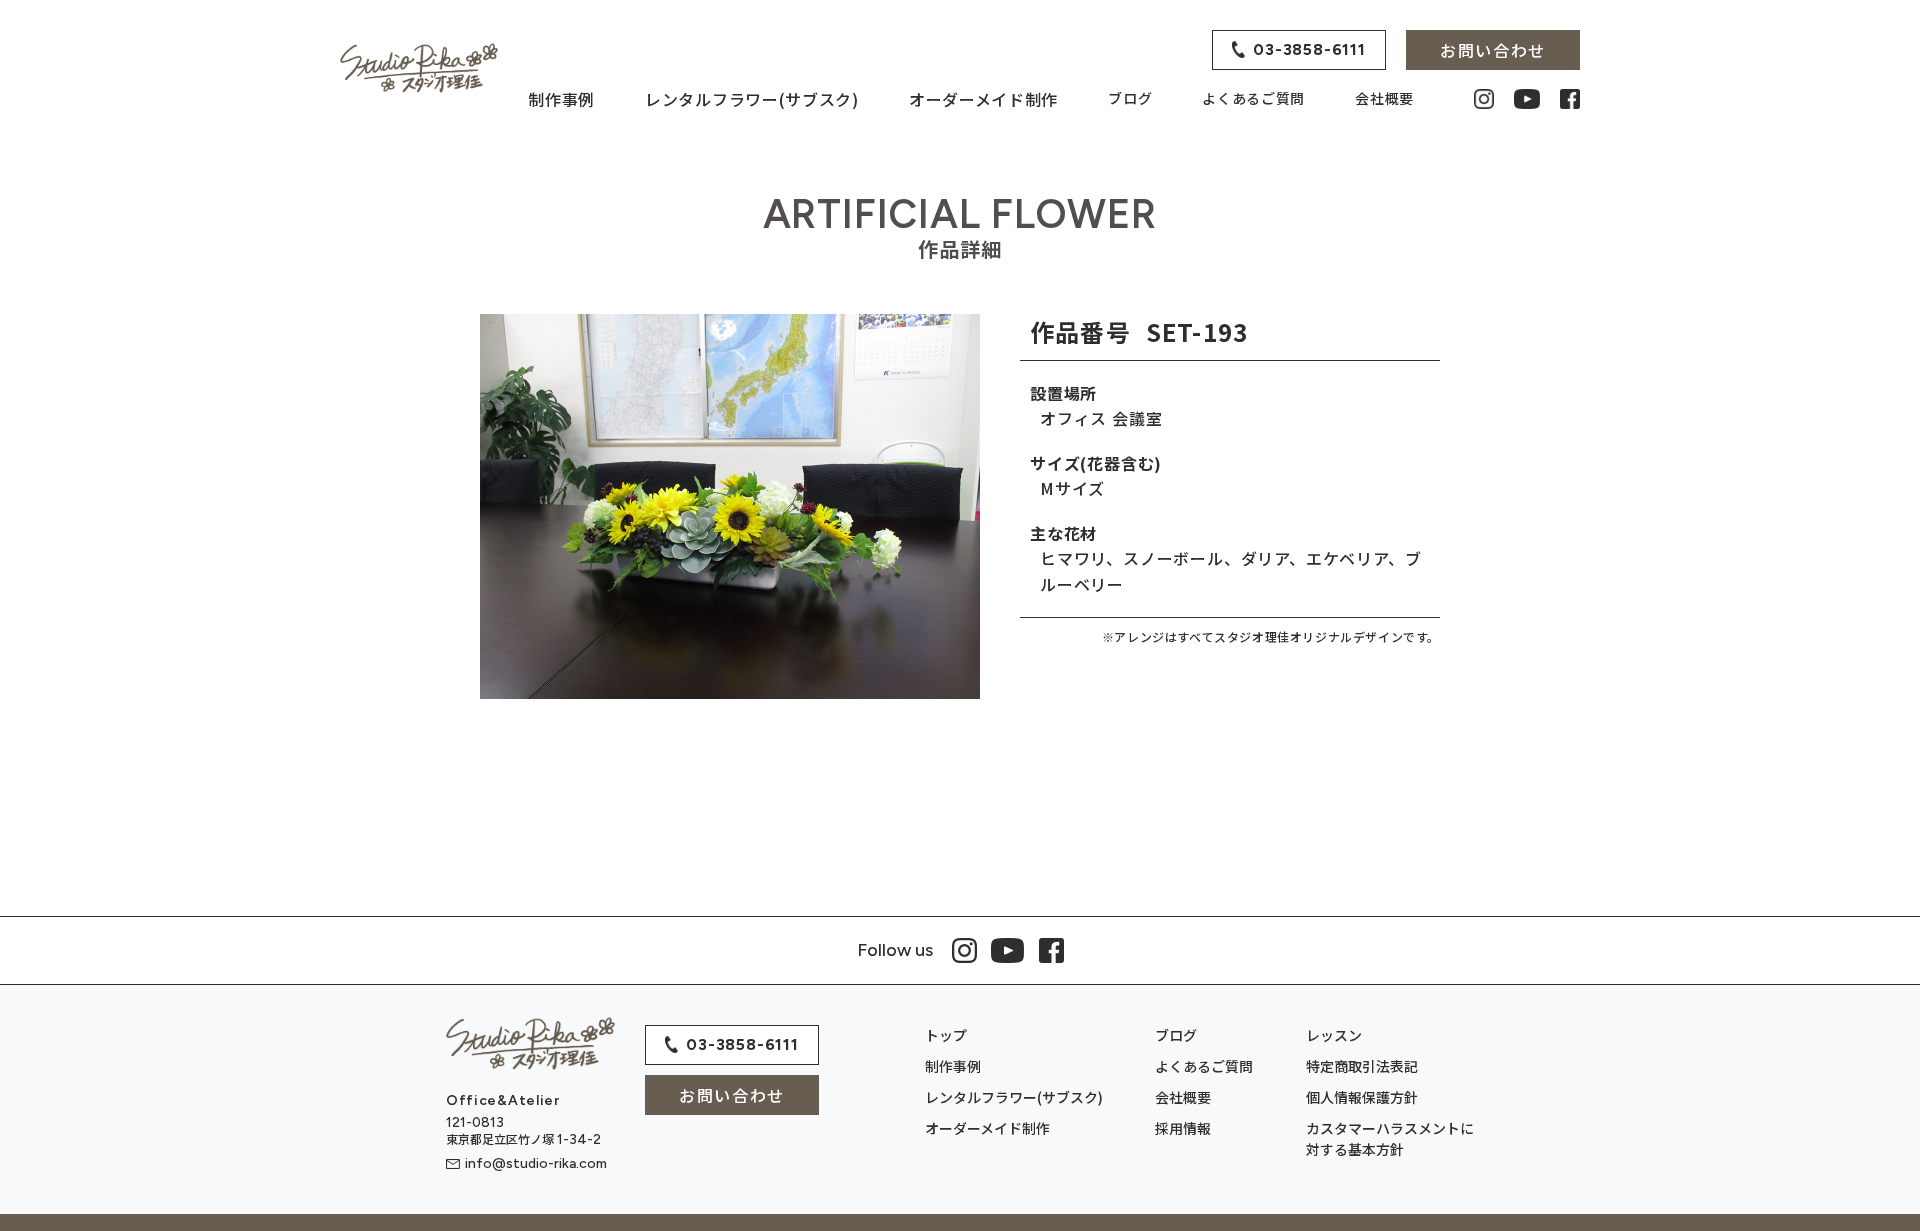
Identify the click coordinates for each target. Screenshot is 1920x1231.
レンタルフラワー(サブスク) (752, 99)
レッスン (1334, 1035)
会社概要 (1384, 98)
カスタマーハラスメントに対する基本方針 (1390, 1138)
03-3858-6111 (742, 1044)
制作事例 (561, 99)
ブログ (1130, 98)
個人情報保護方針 (1362, 1097)
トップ (946, 1035)
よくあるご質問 (1253, 98)
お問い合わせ (732, 1095)
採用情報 (1183, 1128)
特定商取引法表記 (1362, 1066)
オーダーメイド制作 (983, 99)
